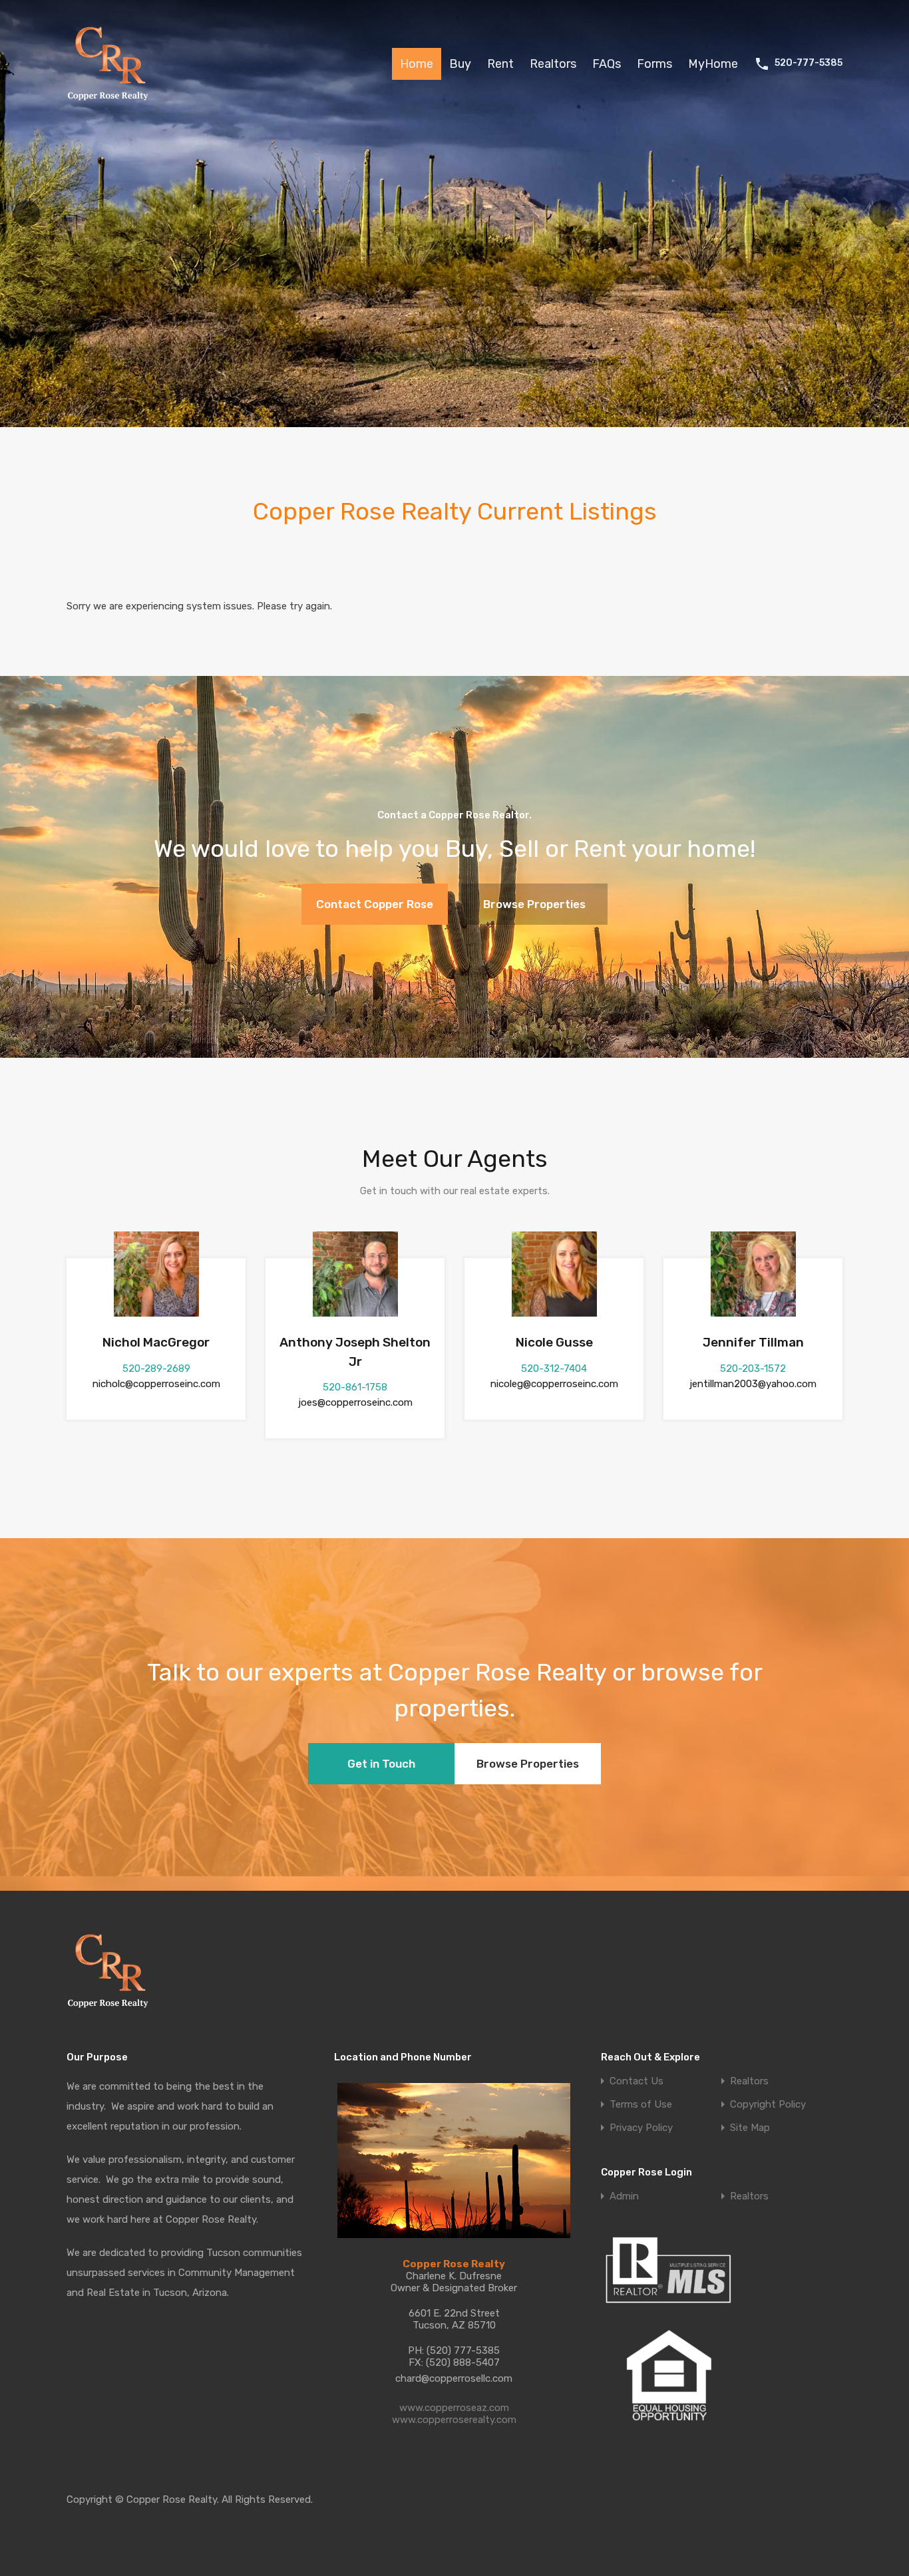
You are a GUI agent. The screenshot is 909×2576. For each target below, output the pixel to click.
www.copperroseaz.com (454, 2408)
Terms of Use (641, 2105)
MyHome (713, 64)
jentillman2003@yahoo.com (753, 1384)
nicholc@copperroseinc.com (156, 1384)
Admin (624, 2196)
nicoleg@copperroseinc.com (554, 1384)
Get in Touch (381, 1764)
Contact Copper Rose (375, 904)
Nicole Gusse (554, 1342)
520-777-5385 (809, 63)
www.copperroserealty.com (454, 2420)
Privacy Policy (641, 2128)
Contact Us (636, 2081)
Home (417, 64)
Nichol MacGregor (156, 1342)
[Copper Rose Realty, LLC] (111, 104)
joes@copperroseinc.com (355, 1402)
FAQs (607, 64)
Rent (500, 64)
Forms (654, 64)
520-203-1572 (753, 1368)
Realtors (553, 64)
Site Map (750, 2128)
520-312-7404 (554, 1368)
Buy (460, 64)
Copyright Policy (768, 2105)
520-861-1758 (355, 1387)
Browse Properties (534, 904)
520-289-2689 (156, 1368)
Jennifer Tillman (753, 1342)
